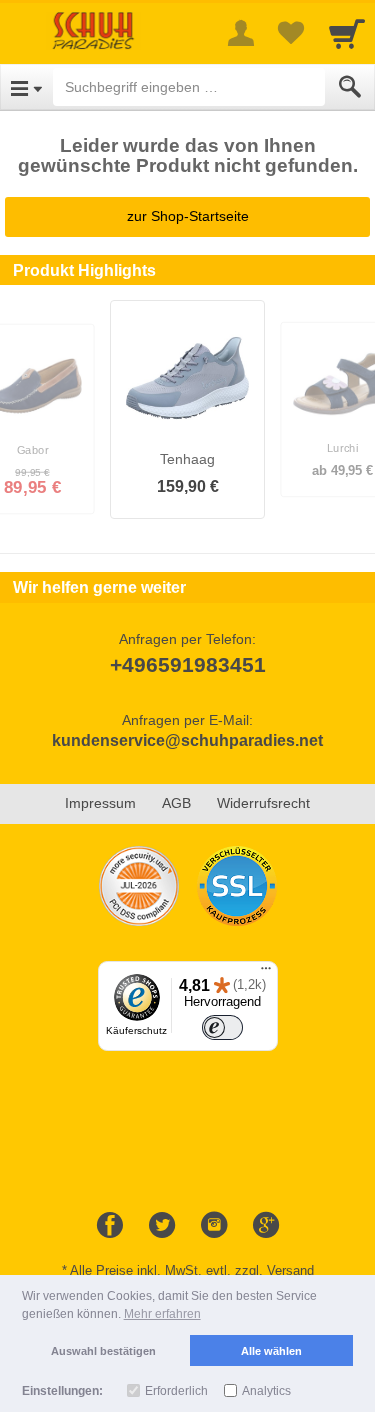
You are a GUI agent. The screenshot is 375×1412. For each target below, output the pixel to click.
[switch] (223, 1027)
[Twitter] (162, 1226)
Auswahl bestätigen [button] (103, 1351)
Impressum (100, 803)
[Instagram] (214, 1226)
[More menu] (241, 33)
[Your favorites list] (291, 33)
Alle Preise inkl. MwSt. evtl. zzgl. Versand (192, 1270)
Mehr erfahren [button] (162, 1314)
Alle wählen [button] (271, 1351)
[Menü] (266, 973)
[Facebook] (110, 1226)
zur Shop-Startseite (188, 216)
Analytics (266, 1391)
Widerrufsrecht (263, 803)
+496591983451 (188, 664)
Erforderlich (176, 1391)
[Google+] (266, 1226)
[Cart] (347, 33)
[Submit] (350, 87)
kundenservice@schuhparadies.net (187, 740)
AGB (176, 803)
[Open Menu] (26, 87)
